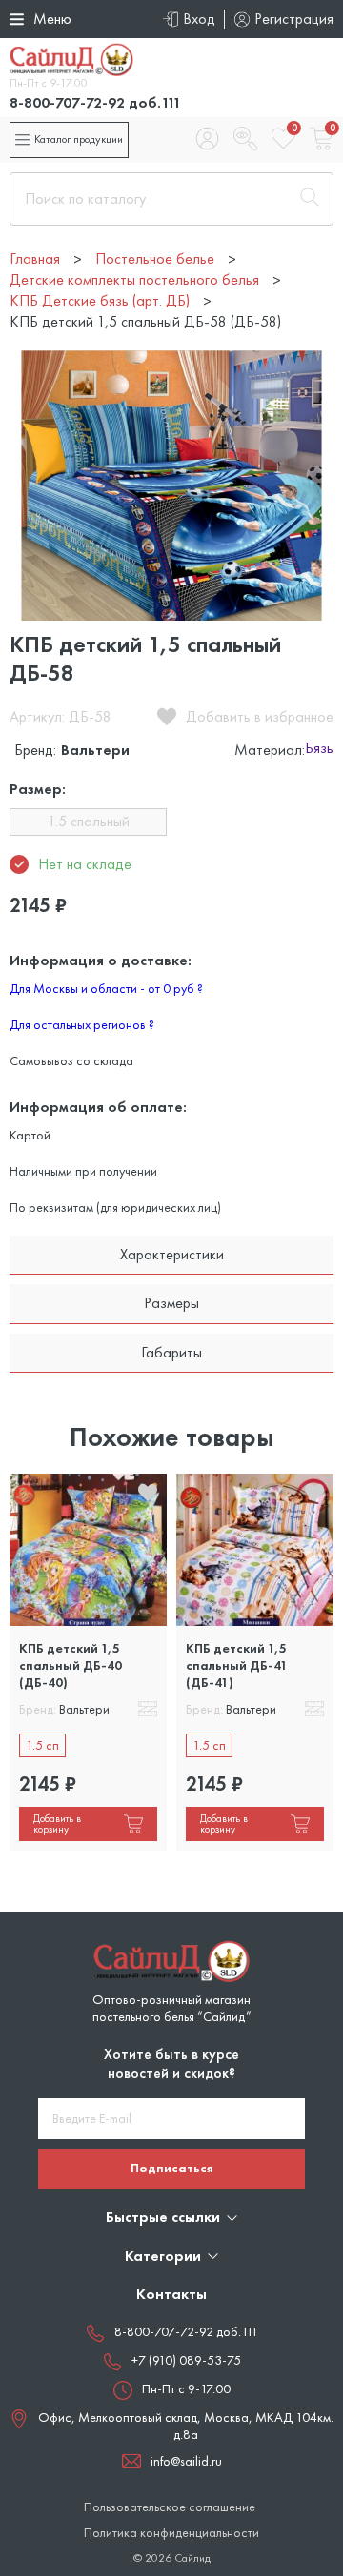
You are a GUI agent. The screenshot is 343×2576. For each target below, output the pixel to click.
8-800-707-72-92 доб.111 (95, 102)
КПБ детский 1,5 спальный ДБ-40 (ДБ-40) (71, 1665)
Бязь (319, 749)
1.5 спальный (89, 821)
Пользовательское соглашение (170, 2507)
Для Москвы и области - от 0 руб (106, 988)
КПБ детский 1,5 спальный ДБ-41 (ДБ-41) (237, 1665)
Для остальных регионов (82, 1024)
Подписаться (172, 2168)
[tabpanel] (88, 1663)
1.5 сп (42, 1745)
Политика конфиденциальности (171, 2533)
